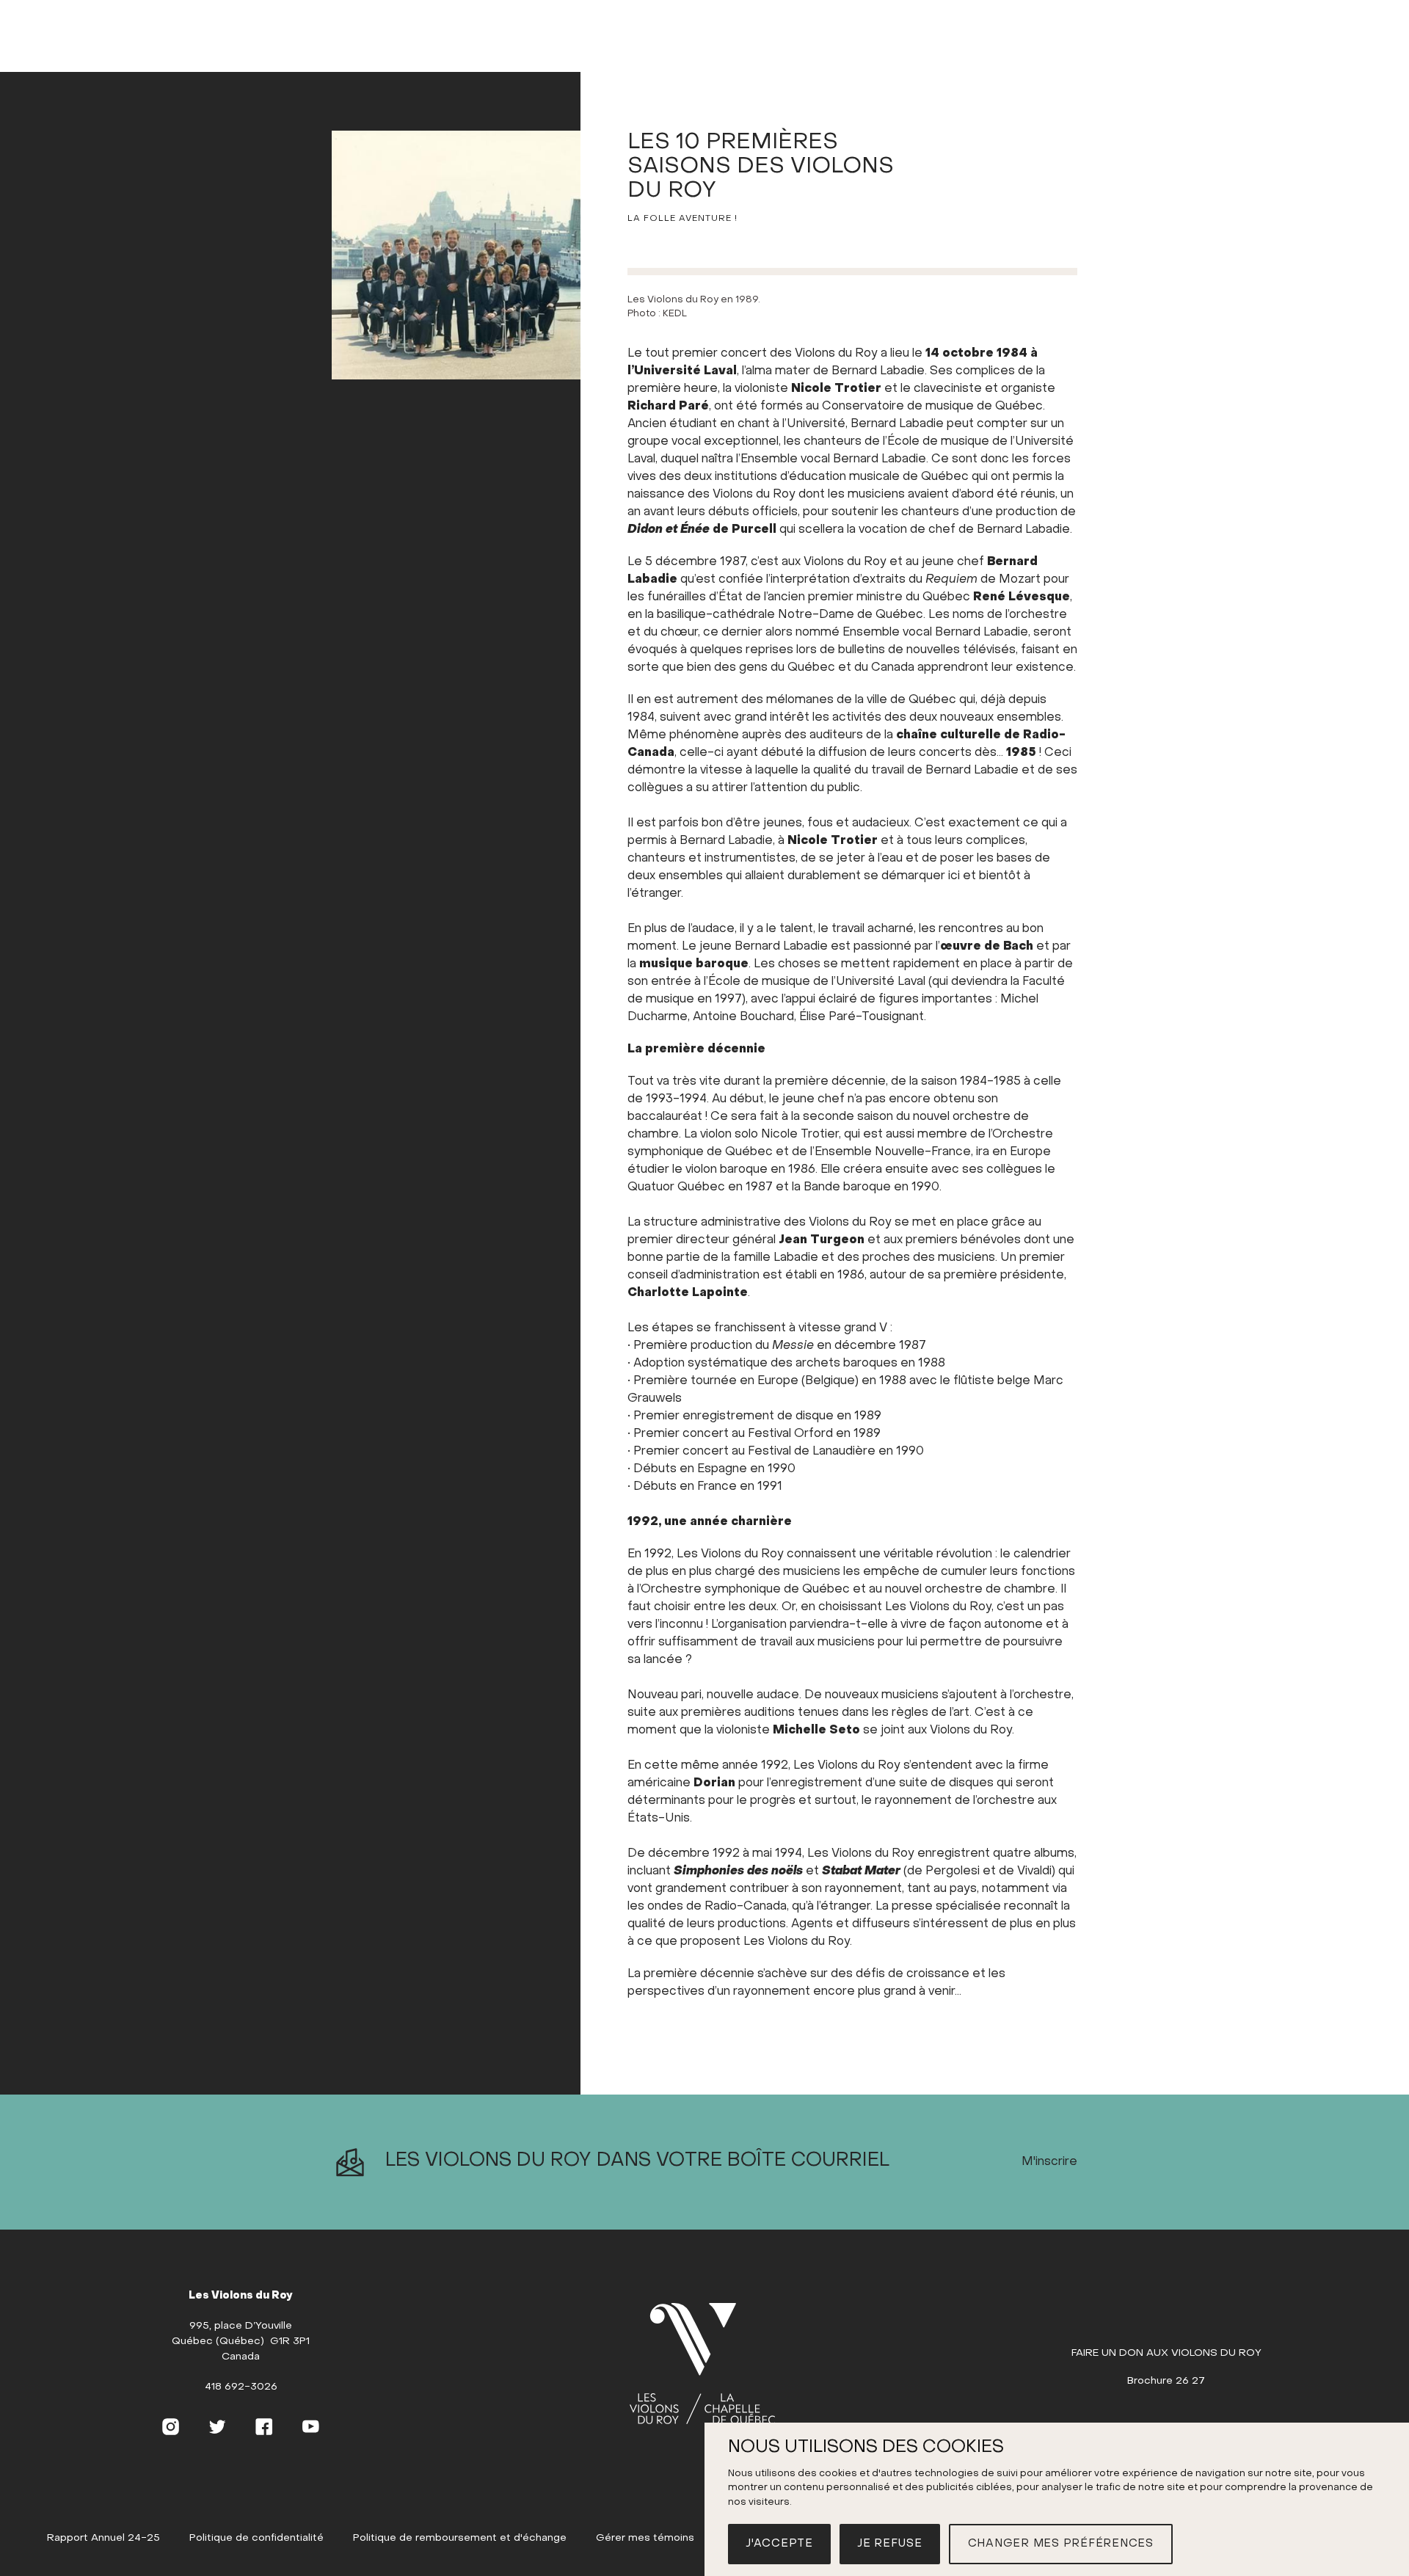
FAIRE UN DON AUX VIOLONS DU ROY (1166, 2353)
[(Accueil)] (702, 2365)
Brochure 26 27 (1166, 2381)
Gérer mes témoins (645, 2538)
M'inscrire (1049, 2162)
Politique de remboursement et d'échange (460, 2538)
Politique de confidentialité (256, 2538)
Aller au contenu (705, 57)
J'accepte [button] (779, 2544)
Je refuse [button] (890, 2544)
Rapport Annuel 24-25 (103, 2538)
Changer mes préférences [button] (1061, 2544)
